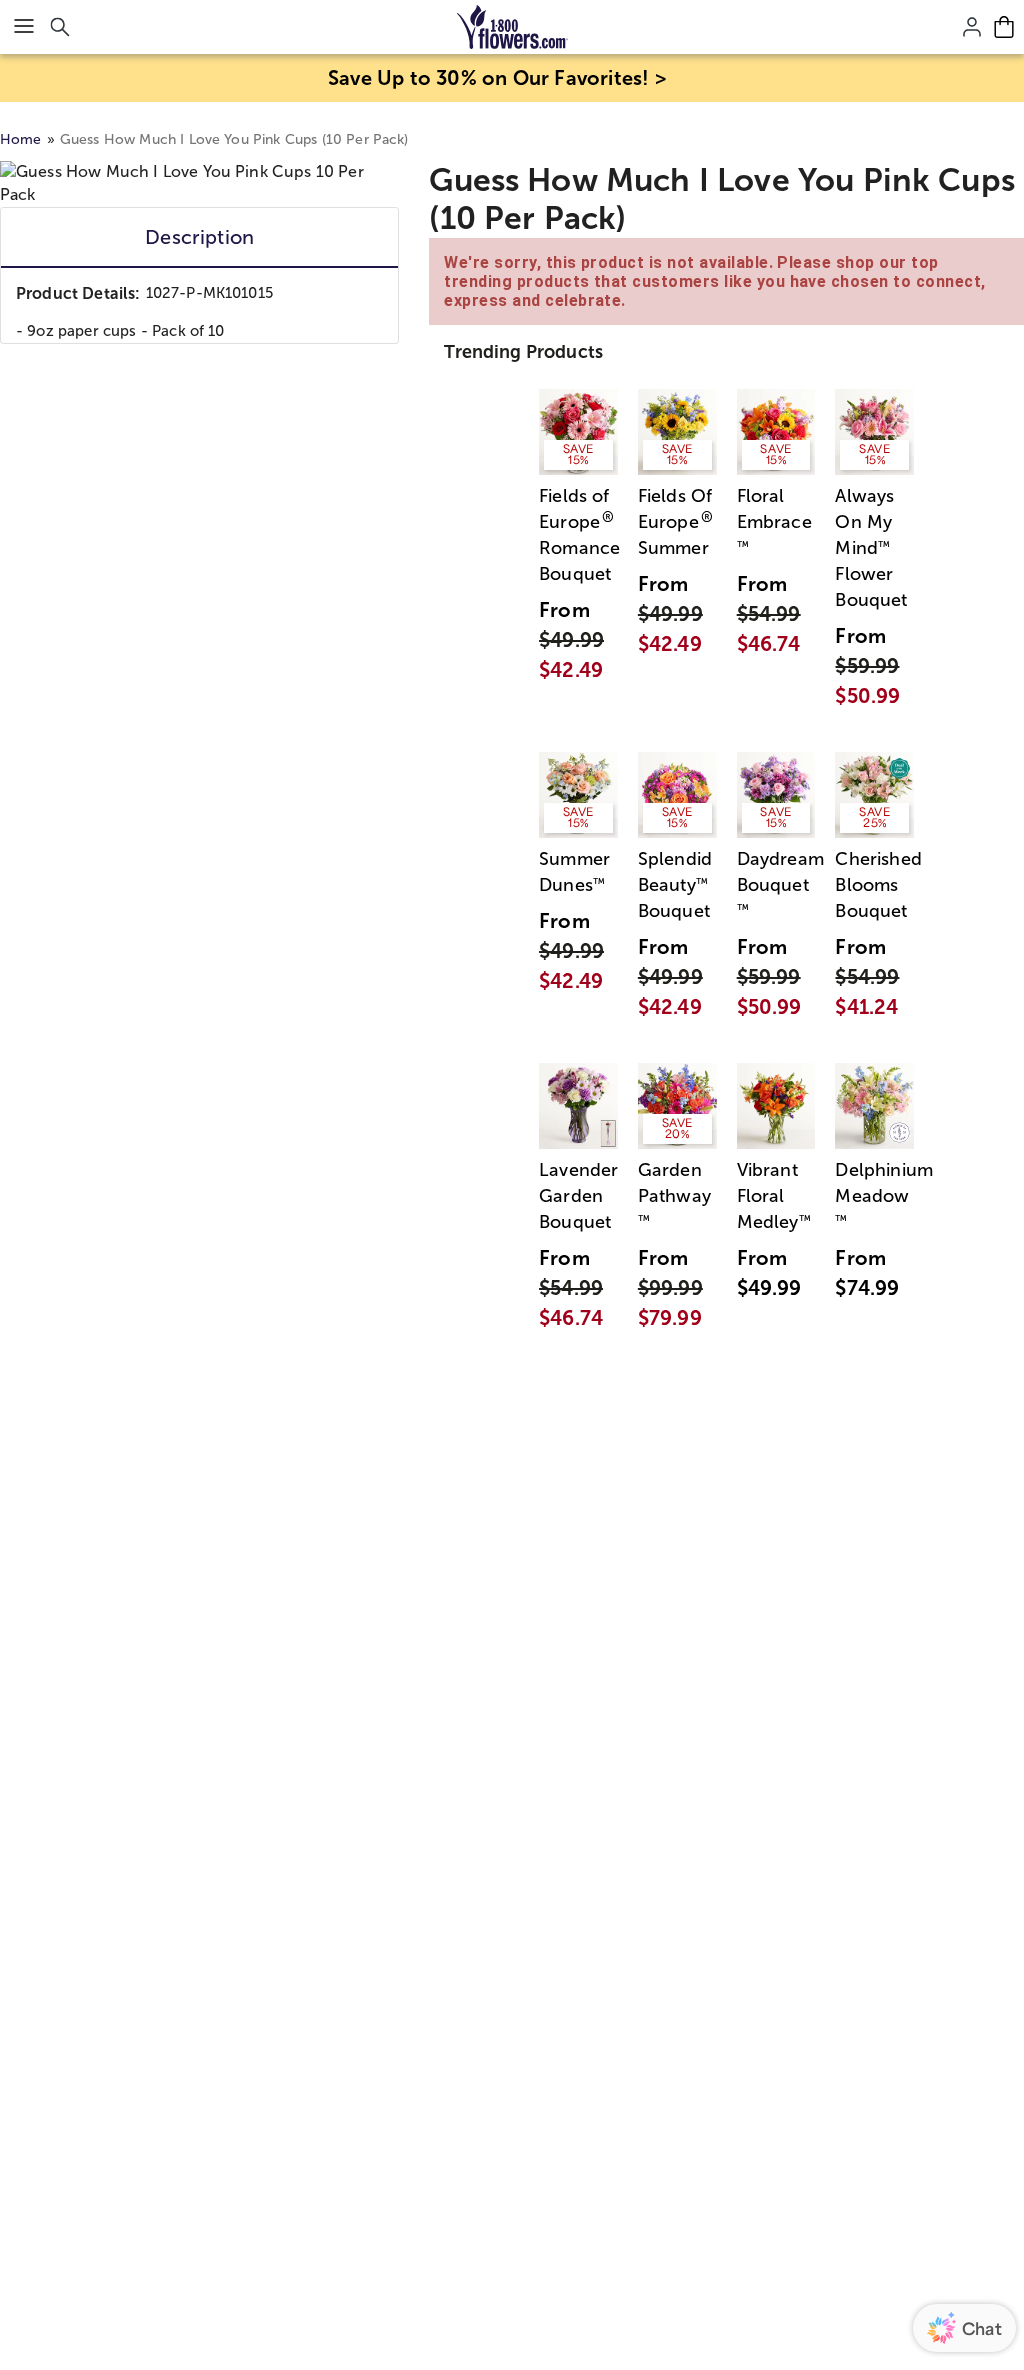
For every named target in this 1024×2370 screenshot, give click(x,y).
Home (21, 139)
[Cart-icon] (1004, 27)
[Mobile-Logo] (512, 27)
